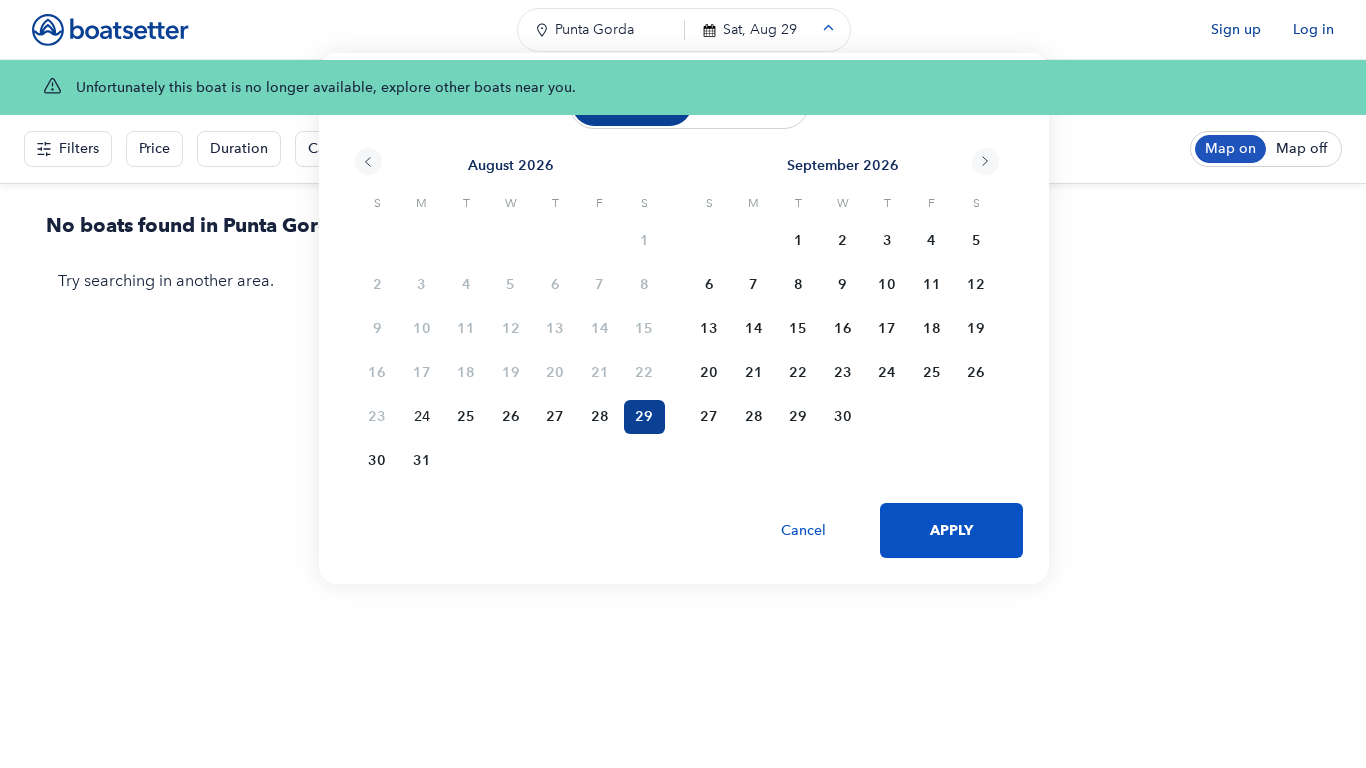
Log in (1313, 29)
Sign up (1236, 29)
